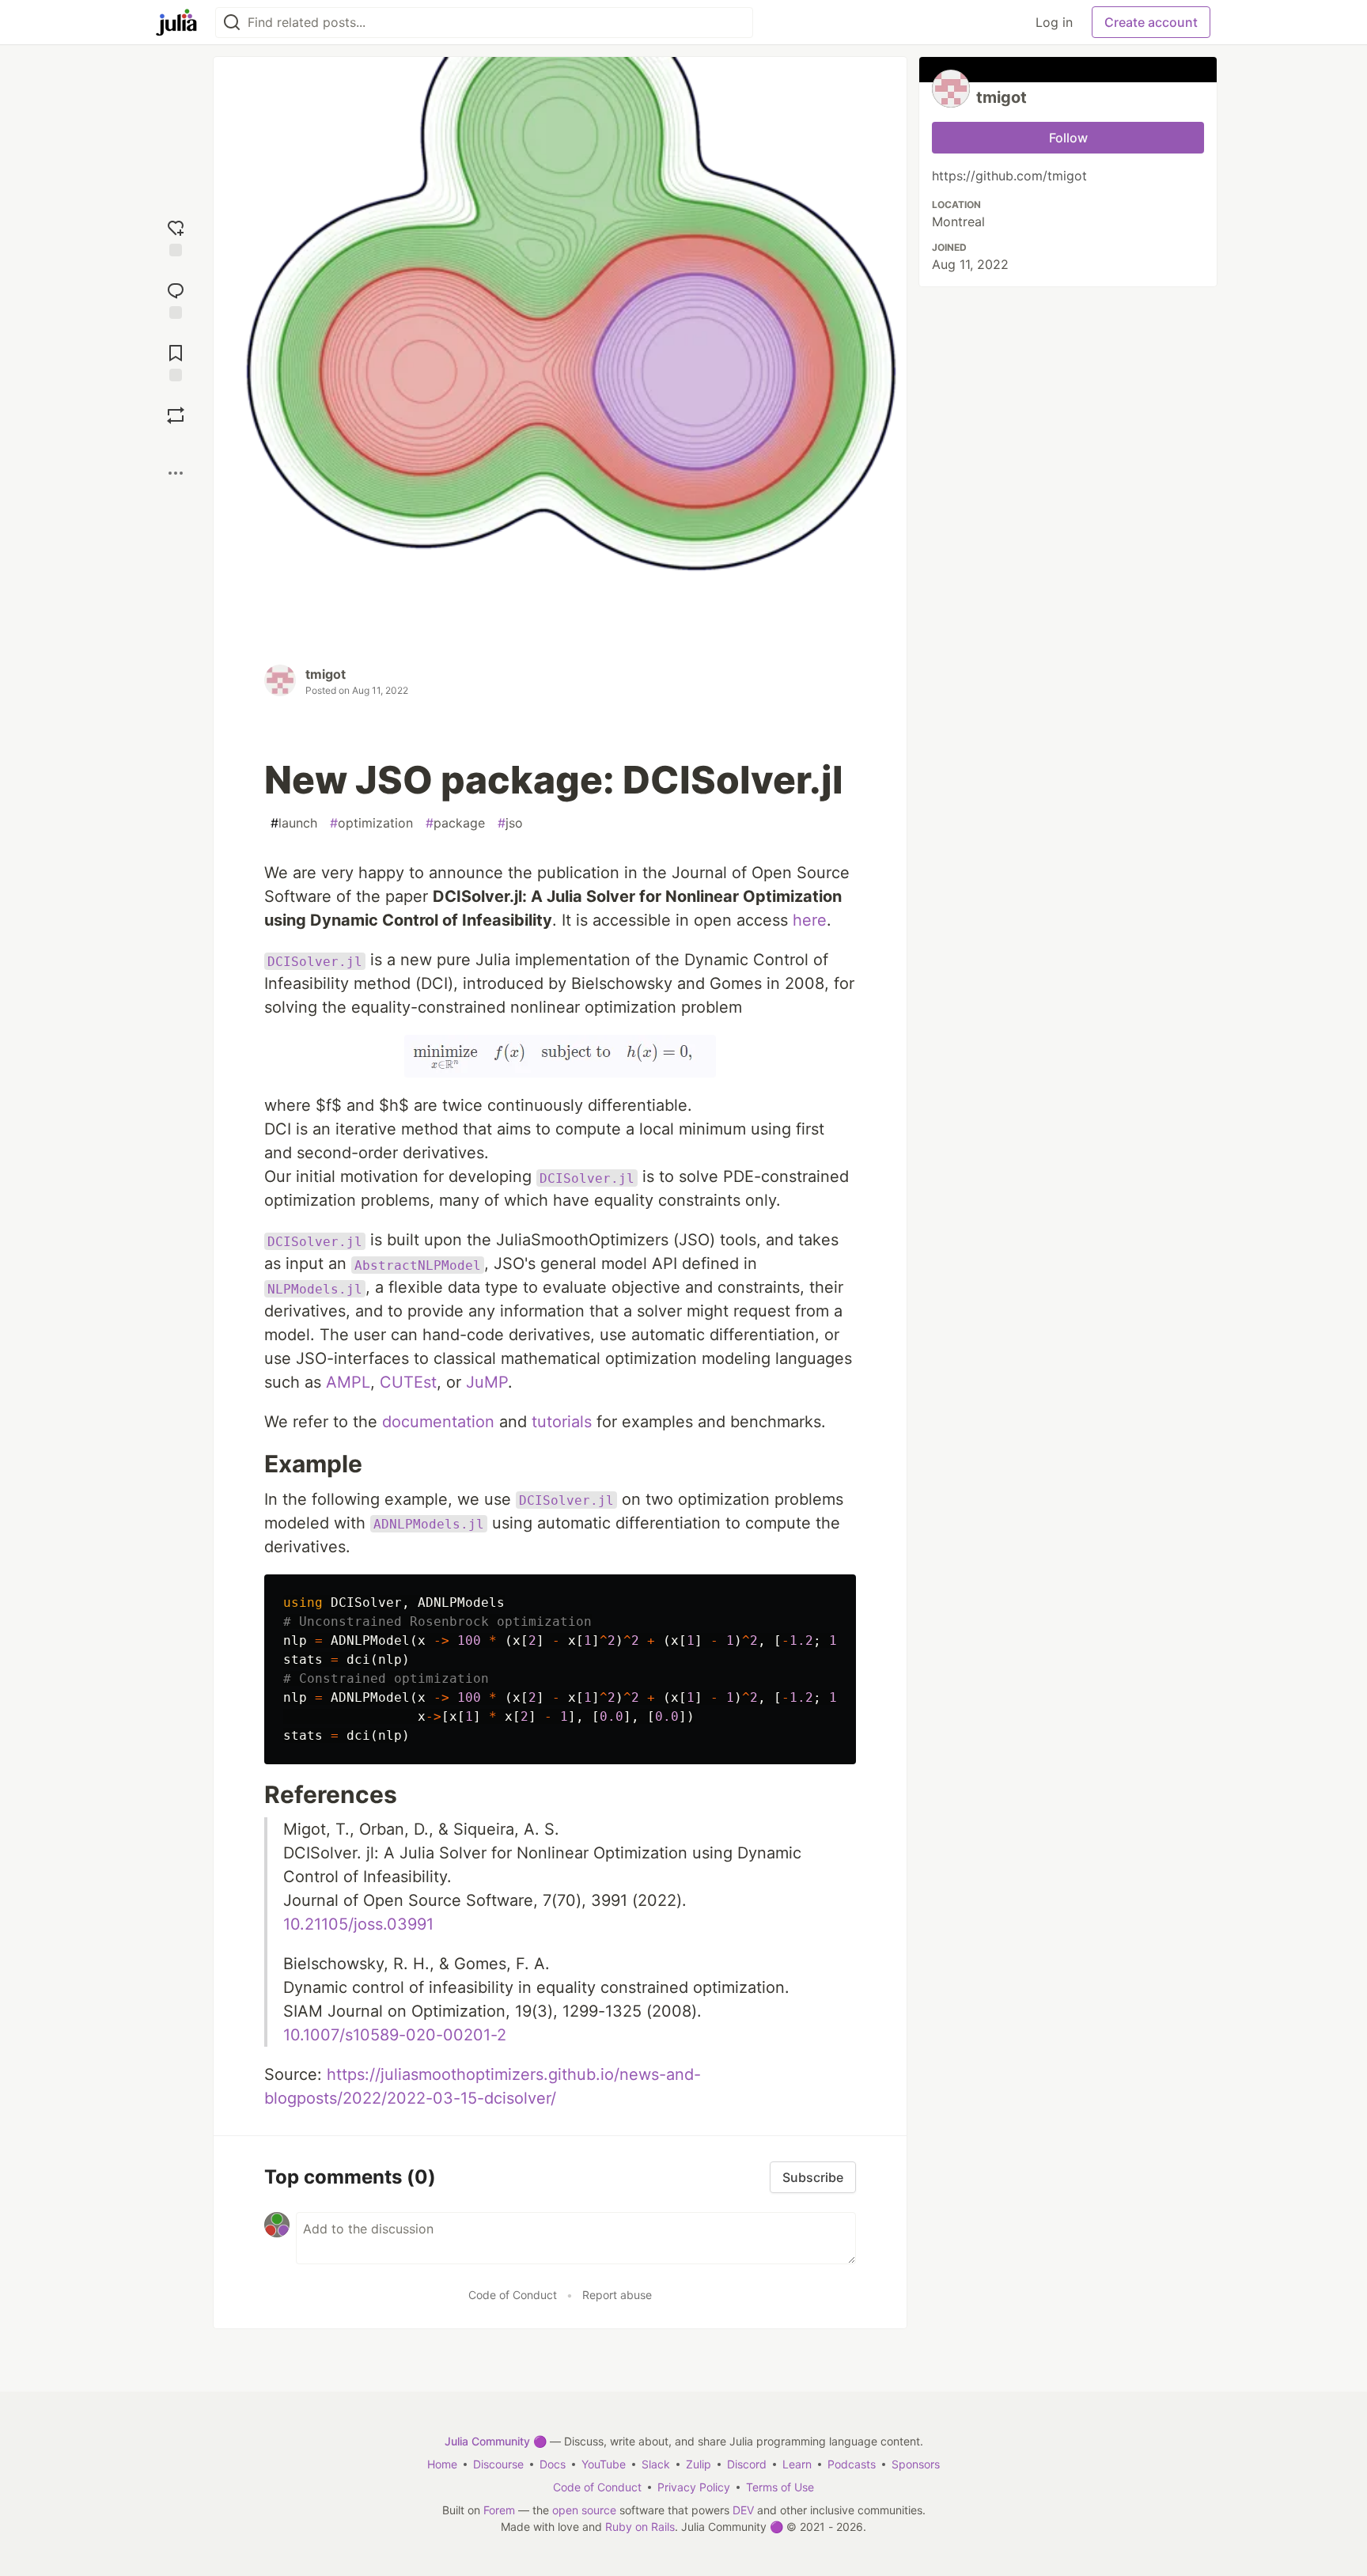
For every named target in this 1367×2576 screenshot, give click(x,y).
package (455, 823)
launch (294, 823)
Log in (1054, 22)
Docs (553, 2464)
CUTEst (408, 1382)
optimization (371, 823)
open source (584, 2510)
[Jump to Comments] (176, 299)
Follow (1068, 138)
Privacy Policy (694, 2487)
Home (442, 2464)
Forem (499, 2510)
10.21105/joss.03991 (358, 1924)
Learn (797, 2464)
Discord (747, 2464)
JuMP (487, 1382)
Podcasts (852, 2464)
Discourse (498, 2464)
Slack (656, 2464)
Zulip (699, 2464)
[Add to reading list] (176, 361)
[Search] (232, 23)
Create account (1151, 22)
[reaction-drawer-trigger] (176, 236)
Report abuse (617, 2295)
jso (510, 823)
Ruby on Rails (640, 2527)
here (810, 920)
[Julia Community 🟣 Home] (176, 22)
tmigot (326, 674)
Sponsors (916, 2464)
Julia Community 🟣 (496, 2441)
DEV (743, 2510)
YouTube (604, 2464)
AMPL (348, 1382)
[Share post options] (176, 473)
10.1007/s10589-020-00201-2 (395, 2035)
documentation (438, 1422)
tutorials (562, 1422)
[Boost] (176, 415)
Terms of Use (780, 2487)
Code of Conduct (513, 2295)
